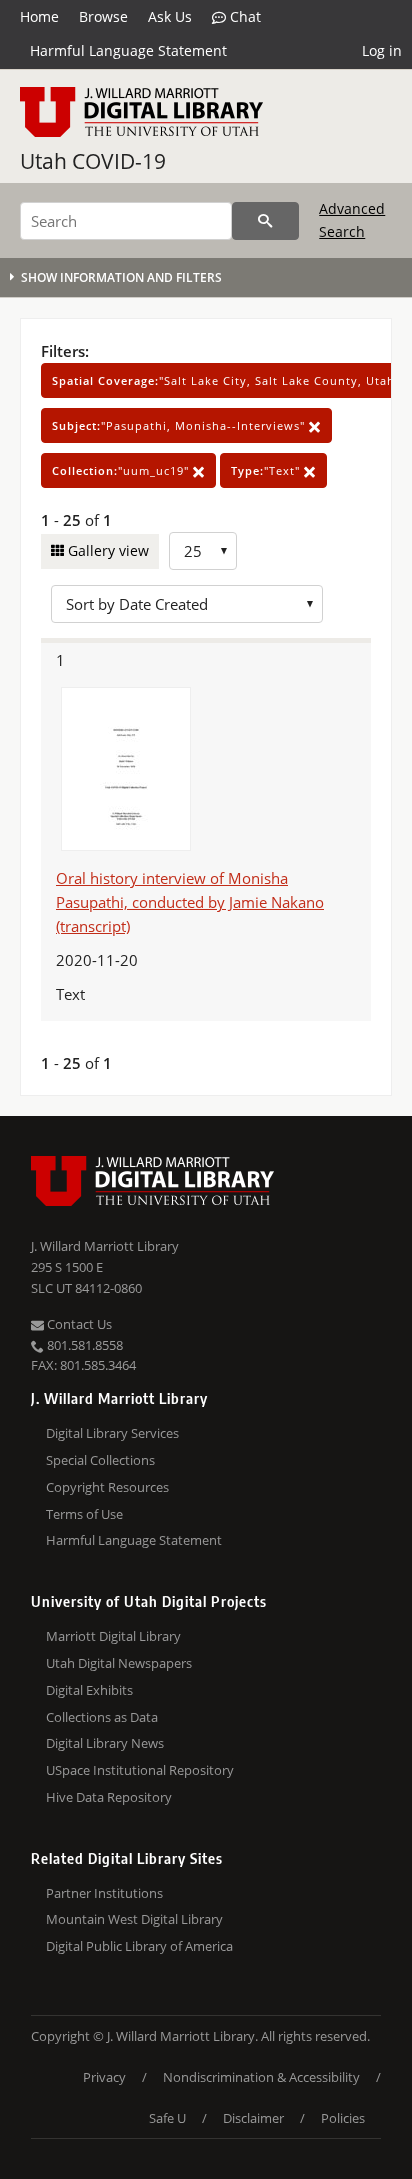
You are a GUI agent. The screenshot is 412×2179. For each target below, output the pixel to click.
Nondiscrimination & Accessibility (261, 2077)
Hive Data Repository (109, 1797)
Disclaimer (253, 2118)
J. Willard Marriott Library (105, 1246)
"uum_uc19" (122, 470)
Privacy (104, 2077)
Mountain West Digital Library (134, 1919)
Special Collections (100, 1460)
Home (39, 16)
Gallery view (106, 550)
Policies (343, 2118)
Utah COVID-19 (93, 161)
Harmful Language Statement (128, 50)
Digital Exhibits (89, 1690)
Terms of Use (84, 1514)
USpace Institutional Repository (140, 1770)
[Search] (265, 221)
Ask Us (170, 16)
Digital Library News (105, 1743)
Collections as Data (102, 1717)
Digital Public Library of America (139, 1946)
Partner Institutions (104, 1893)
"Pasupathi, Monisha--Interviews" (180, 425)
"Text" (267, 470)
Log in (382, 50)
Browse (103, 16)
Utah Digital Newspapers (119, 1663)
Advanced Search (352, 219)
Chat (243, 16)
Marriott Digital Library (113, 1636)
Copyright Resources (107, 1487)
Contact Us (78, 1324)
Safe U (167, 2118)
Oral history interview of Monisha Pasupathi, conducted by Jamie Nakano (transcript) (190, 902)
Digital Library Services (112, 1433)
